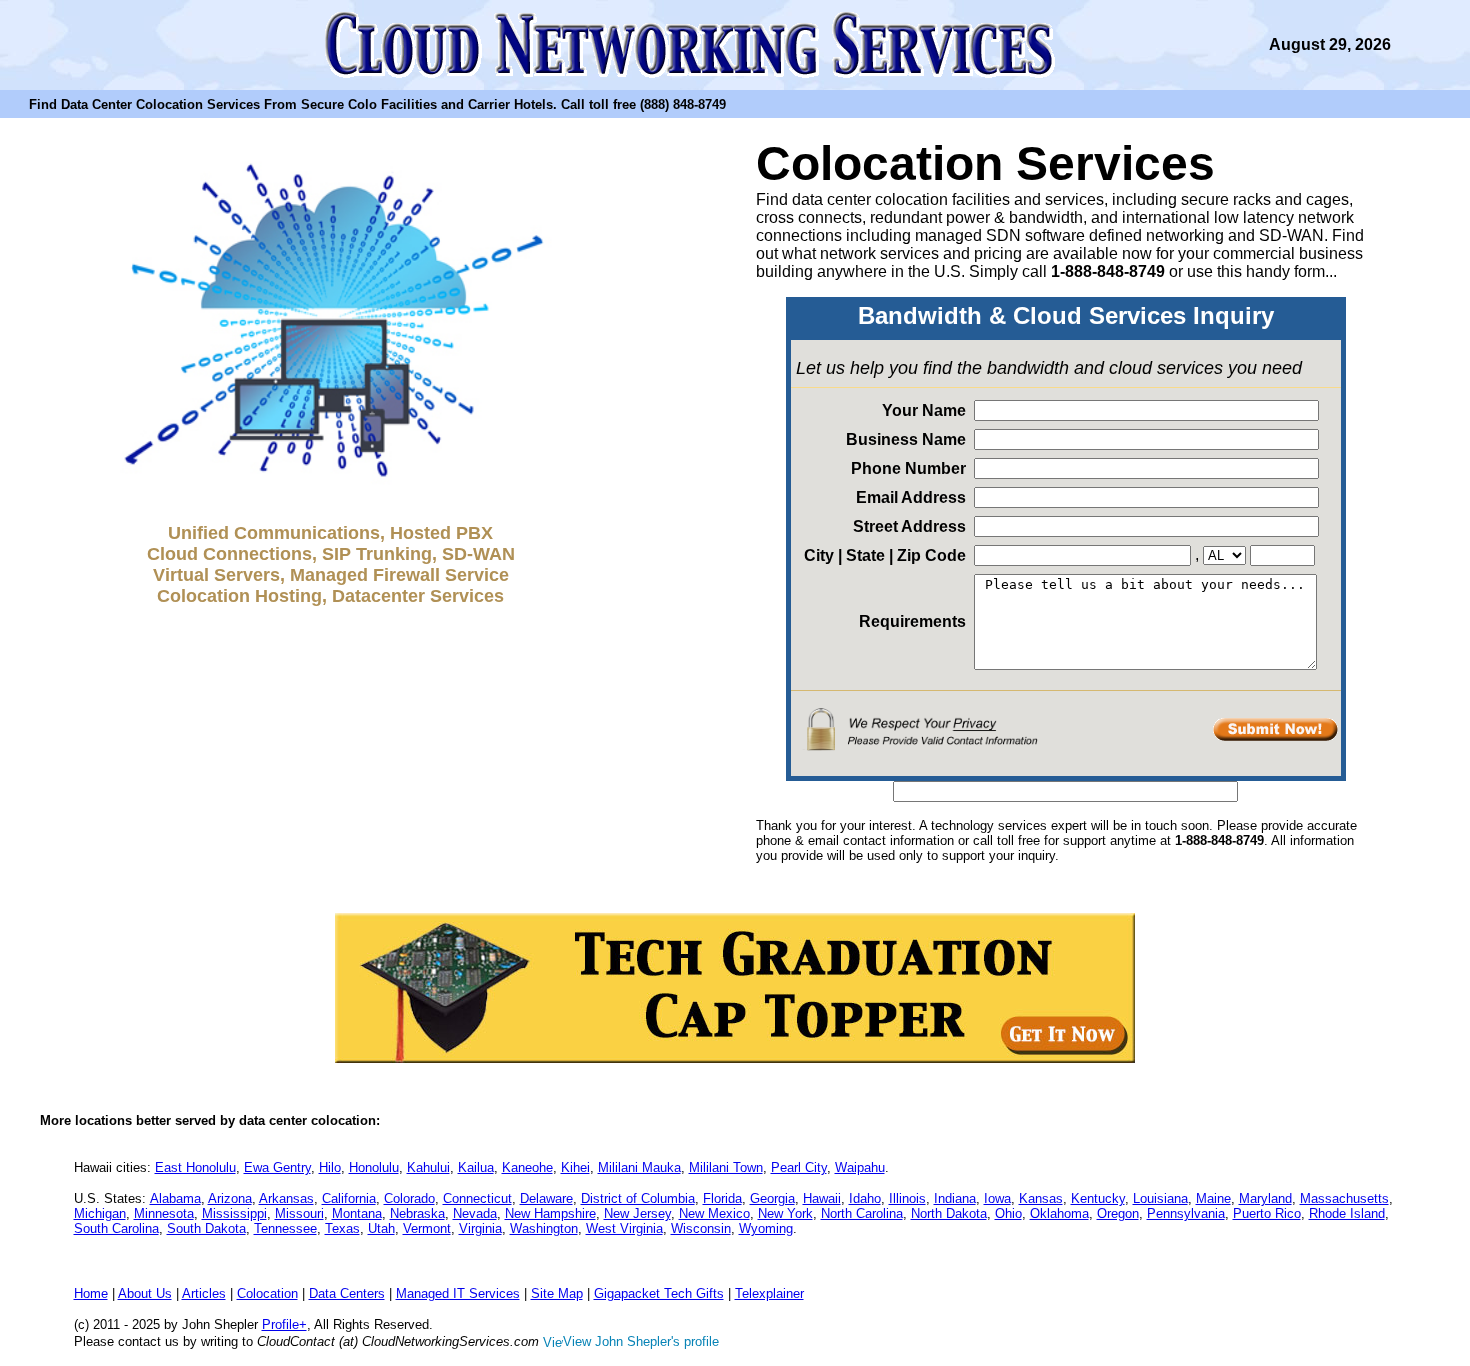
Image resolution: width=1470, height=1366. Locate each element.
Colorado (409, 1198)
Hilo (330, 1167)
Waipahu (860, 1167)
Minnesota (164, 1213)
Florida (722, 1198)
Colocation (267, 1293)
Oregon (1118, 1213)
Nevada (475, 1213)
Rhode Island (1347, 1213)
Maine (1213, 1198)
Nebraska (417, 1213)
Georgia (772, 1198)
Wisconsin (701, 1228)
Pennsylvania (1186, 1213)
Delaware (546, 1198)
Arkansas (286, 1198)
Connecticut (477, 1198)
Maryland (1265, 1198)
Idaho (865, 1198)
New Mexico (714, 1213)
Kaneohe (527, 1167)
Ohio (1008, 1213)
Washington (544, 1228)
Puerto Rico (1267, 1213)
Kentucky (1098, 1198)
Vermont (427, 1228)
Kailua (476, 1167)
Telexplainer (769, 1293)
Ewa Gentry (277, 1167)
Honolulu (374, 1167)
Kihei (575, 1167)
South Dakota (206, 1228)
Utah (381, 1228)
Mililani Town (726, 1167)
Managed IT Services (458, 1293)
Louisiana (1160, 1198)
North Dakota (949, 1213)
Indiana (955, 1198)
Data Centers (347, 1293)
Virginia (480, 1228)
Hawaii (822, 1198)
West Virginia (624, 1228)
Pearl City (799, 1167)
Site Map (557, 1293)
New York (785, 1213)
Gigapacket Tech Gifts (659, 1293)
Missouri (299, 1213)
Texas (342, 1228)
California (349, 1198)
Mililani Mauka (639, 1167)
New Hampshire (550, 1213)
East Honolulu (195, 1167)
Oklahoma (1059, 1213)
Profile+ (284, 1324)
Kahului (428, 1167)
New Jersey (637, 1213)
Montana (357, 1213)
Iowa (997, 1198)
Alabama (175, 1198)
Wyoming (766, 1228)
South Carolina (116, 1228)
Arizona (230, 1198)
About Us (145, 1293)
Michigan (100, 1213)
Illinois (907, 1198)
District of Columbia (638, 1198)
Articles (204, 1293)
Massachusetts (1344, 1198)
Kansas (1041, 1198)
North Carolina (862, 1213)
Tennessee (285, 1228)
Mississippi (234, 1213)
